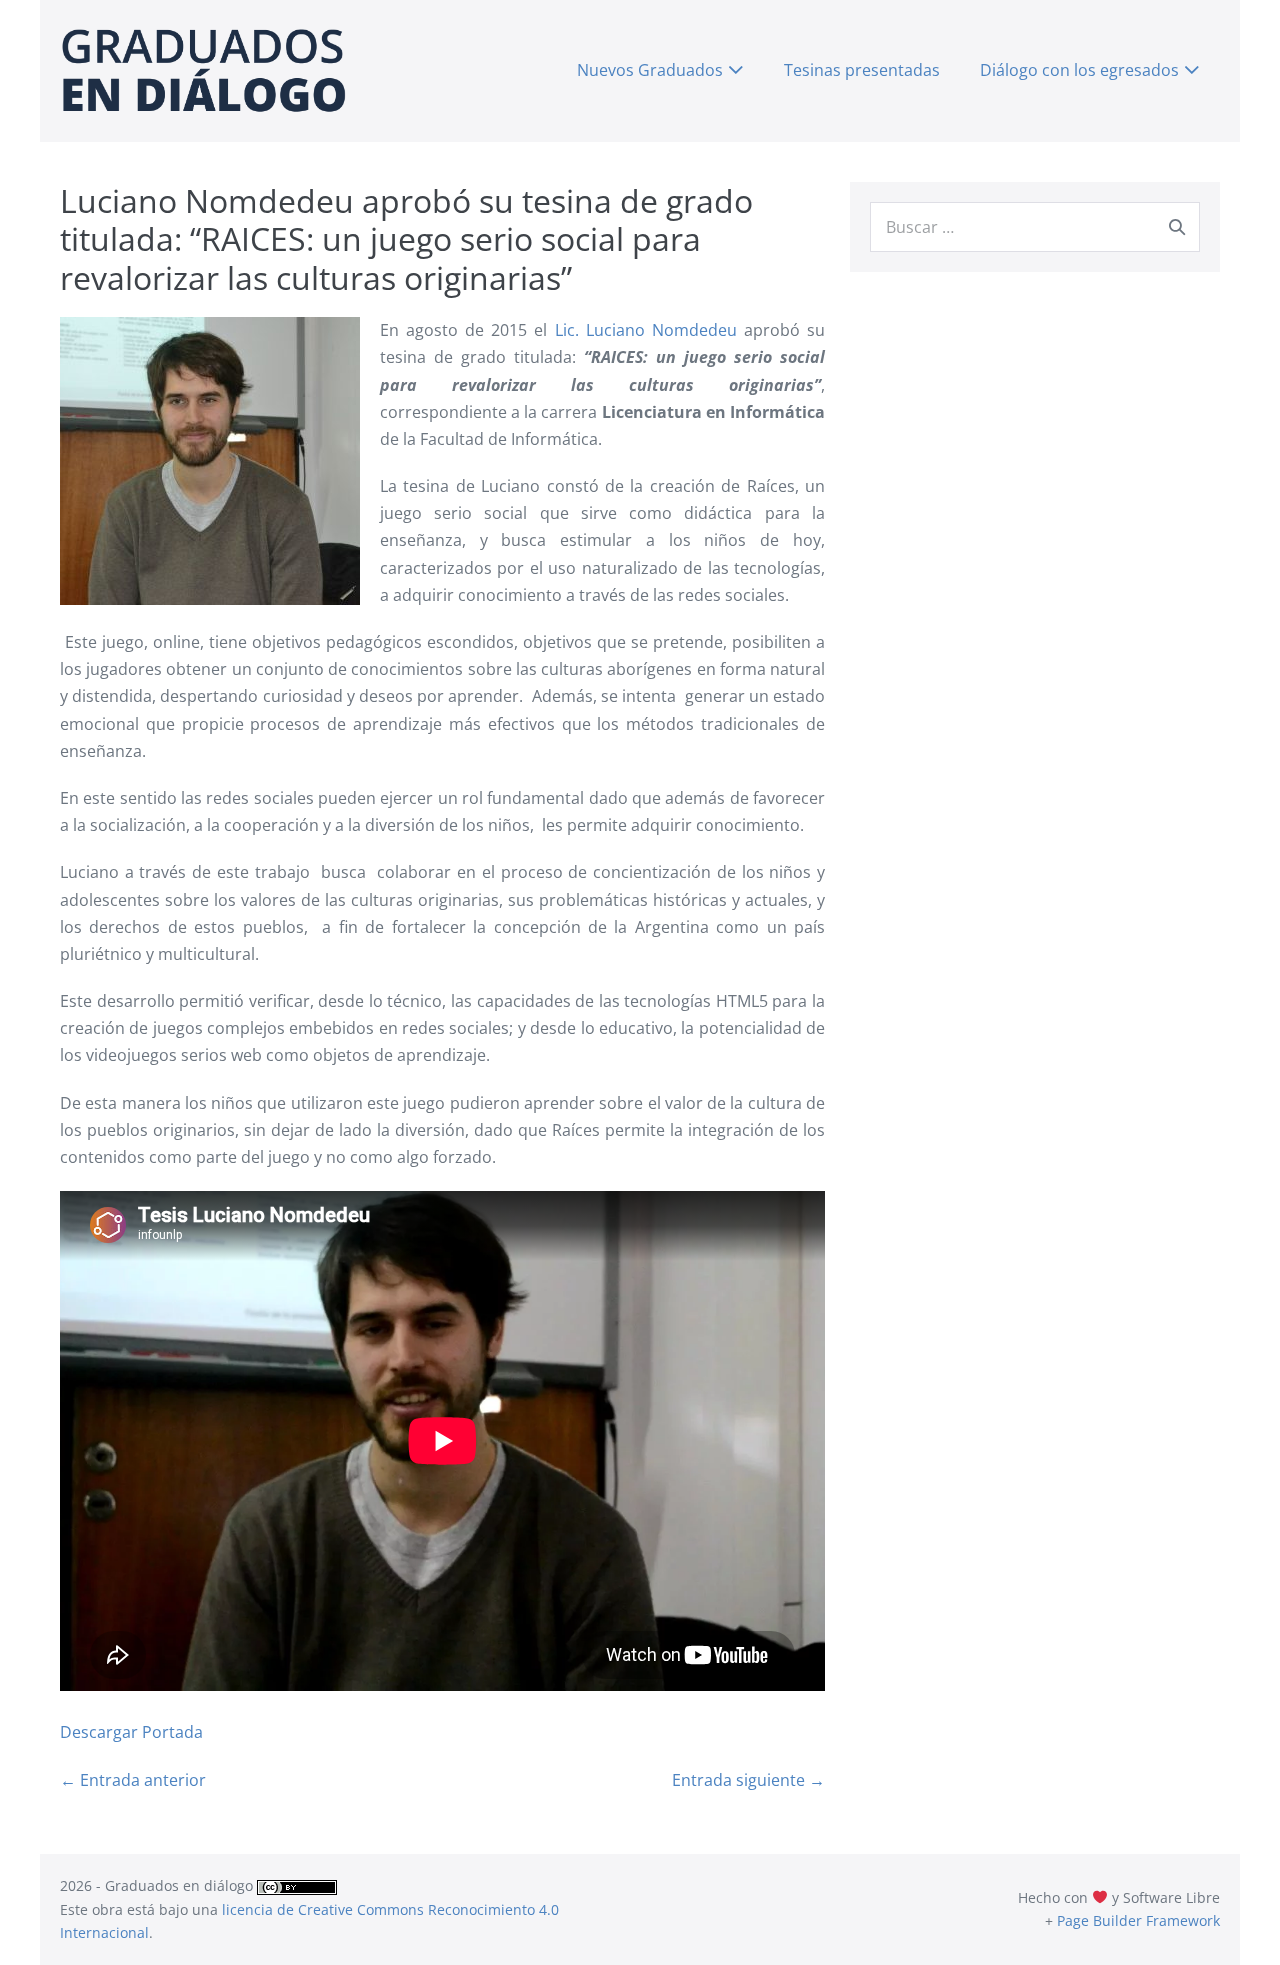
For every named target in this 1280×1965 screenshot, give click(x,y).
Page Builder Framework (1138, 1920)
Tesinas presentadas (862, 70)
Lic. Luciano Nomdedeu (649, 330)
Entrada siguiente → (748, 1780)
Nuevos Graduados (650, 70)
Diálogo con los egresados (1079, 70)
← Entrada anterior (133, 1780)
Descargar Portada (131, 1732)
